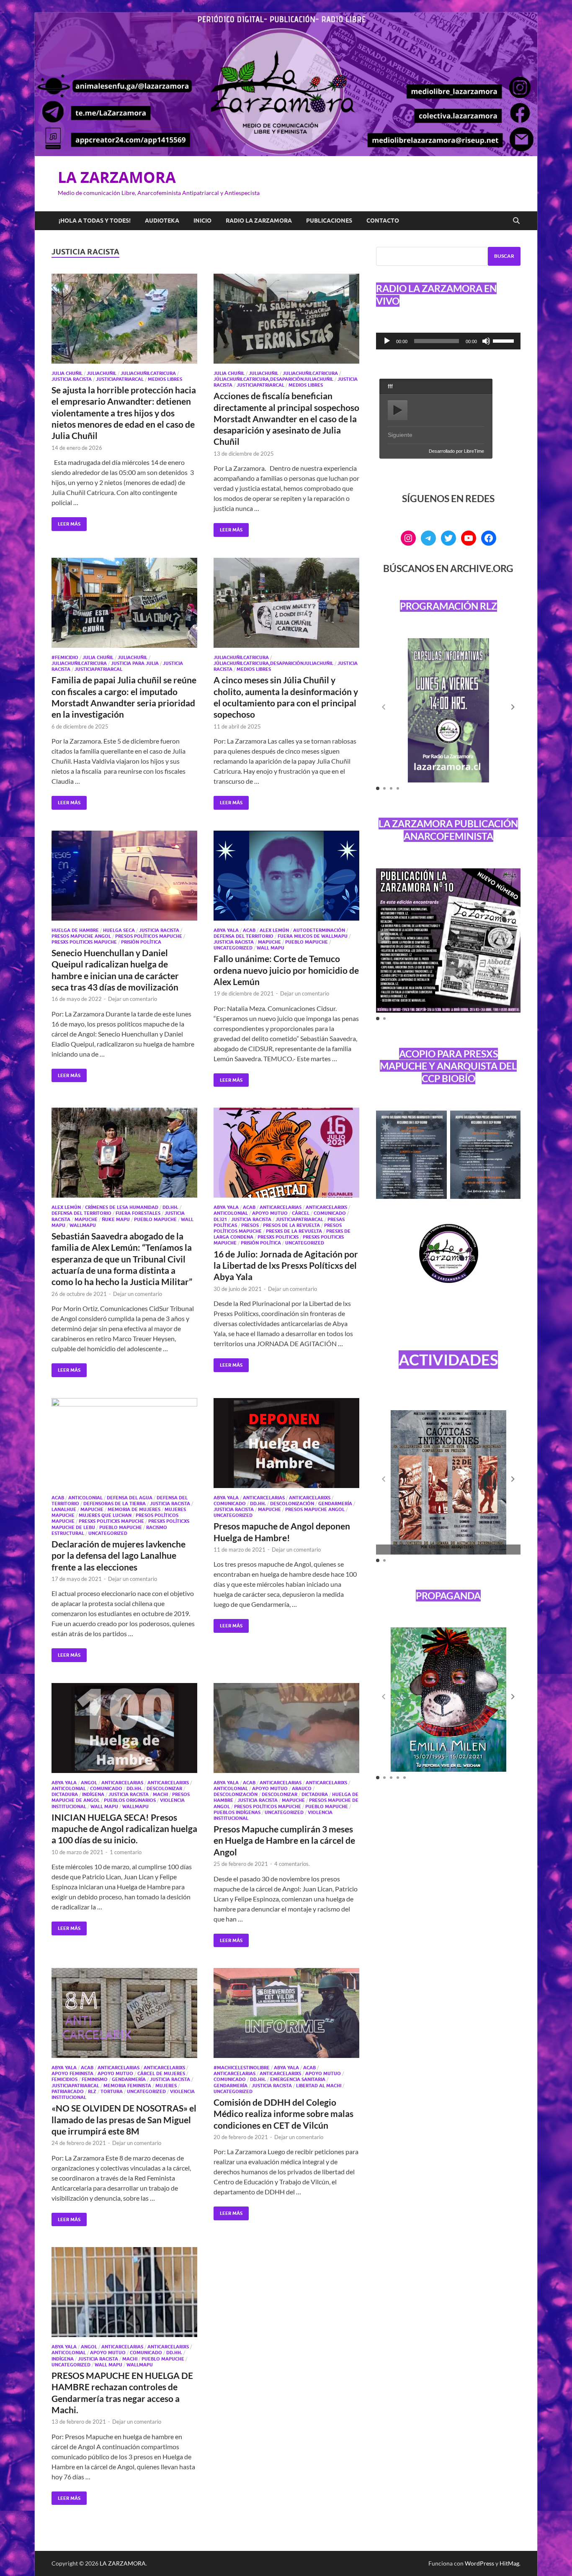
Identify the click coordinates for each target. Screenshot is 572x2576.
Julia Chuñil (67, 373)
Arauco (302, 1788)
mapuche (269, 942)
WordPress (479, 2563)
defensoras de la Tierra (115, 1504)
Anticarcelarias (281, 1207)
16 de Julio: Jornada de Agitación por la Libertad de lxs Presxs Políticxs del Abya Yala (286, 1265)
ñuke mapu (116, 1219)
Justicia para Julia (135, 663)
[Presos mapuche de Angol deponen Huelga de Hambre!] (286, 1443)
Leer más (66, 522)
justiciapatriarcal (120, 379)
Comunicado (330, 1213)
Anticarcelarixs (326, 1207)
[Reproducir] (387, 341)
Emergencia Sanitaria (298, 2079)
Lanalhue (64, 1509)
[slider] (505, 340)
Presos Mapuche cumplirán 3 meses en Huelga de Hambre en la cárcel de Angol (284, 1840)
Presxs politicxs (278, 1237)
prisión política (141, 942)
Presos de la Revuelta (291, 1225)
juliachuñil (102, 373)
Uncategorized (233, 948)
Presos (250, 1225)
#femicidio (65, 657)
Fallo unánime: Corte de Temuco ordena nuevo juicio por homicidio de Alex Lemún (286, 970)
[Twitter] (448, 538)
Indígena (93, 1794)
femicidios (64, 2079)
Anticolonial (231, 1213)
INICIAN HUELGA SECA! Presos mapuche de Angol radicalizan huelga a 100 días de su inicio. (124, 1829)
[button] (513, 707)
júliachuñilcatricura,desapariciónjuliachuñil (273, 379)
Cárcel (301, 1213)
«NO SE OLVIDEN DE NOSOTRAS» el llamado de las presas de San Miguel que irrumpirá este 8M (124, 2119)
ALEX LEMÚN (274, 930)
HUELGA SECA (119, 930)
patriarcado (68, 2091)
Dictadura (65, 1794)
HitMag (509, 2563)
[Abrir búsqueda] (516, 221)
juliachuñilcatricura (148, 373)
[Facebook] (489, 538)
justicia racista (72, 379)
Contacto (383, 221)
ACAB (249, 930)
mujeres (166, 2086)
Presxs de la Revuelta (294, 1231)
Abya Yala (226, 930)
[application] (448, 341)
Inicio (202, 221)
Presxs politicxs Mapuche (84, 942)
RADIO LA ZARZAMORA (259, 221)
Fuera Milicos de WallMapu (313, 936)
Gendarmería (335, 1504)
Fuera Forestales (138, 1213)
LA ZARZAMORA (117, 177)
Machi (160, 1794)
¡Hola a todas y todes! (95, 221)
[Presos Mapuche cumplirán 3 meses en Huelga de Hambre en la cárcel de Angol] (286, 1728)
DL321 (220, 1219)
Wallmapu (83, 1225)
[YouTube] (469, 538)
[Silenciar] (486, 341)
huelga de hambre (75, 930)
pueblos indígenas (237, 1812)
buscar (504, 256)
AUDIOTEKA (162, 221)
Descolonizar (164, 1788)
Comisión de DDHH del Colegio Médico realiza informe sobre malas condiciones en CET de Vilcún (283, 2114)
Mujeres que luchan (105, 1515)
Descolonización (292, 1504)
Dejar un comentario (133, 999)
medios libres (165, 379)
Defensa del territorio (243, 936)
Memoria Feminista (127, 2086)
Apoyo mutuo (270, 1213)
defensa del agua (130, 1498)
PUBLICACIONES (329, 221)
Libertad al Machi (319, 2086)
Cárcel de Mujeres (161, 2073)
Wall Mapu (271, 948)
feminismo (95, 2079)
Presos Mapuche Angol (81, 936)
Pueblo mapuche (307, 942)
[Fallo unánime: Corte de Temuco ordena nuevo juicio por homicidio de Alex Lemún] (286, 876)
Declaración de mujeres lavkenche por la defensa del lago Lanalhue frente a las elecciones (119, 1555)
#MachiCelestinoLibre (242, 2068)
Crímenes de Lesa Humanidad (122, 1207)
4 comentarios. (292, 1864)
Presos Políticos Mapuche (149, 936)
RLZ (92, 2091)
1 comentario (126, 1852)
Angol (89, 1783)
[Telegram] (428, 538)
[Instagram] (408, 538)
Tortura (112, 2091)
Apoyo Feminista (72, 2073)
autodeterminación (319, 930)
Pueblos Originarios (130, 1800)
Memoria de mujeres (134, 1509)
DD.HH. (170, 1207)
